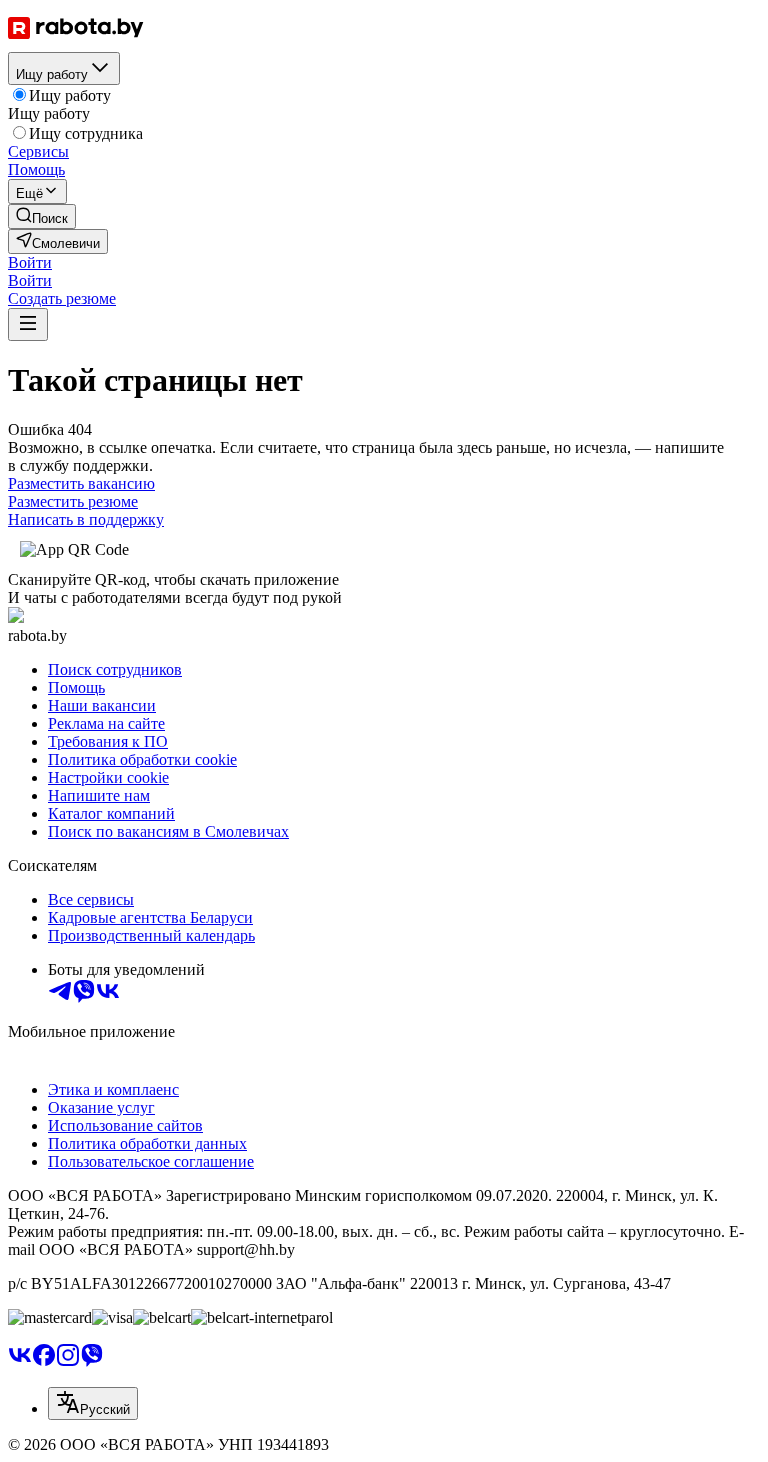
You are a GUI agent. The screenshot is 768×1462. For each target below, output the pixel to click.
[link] (42, 216)
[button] (30, 262)
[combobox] (93, 1403)
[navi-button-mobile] (28, 324)
